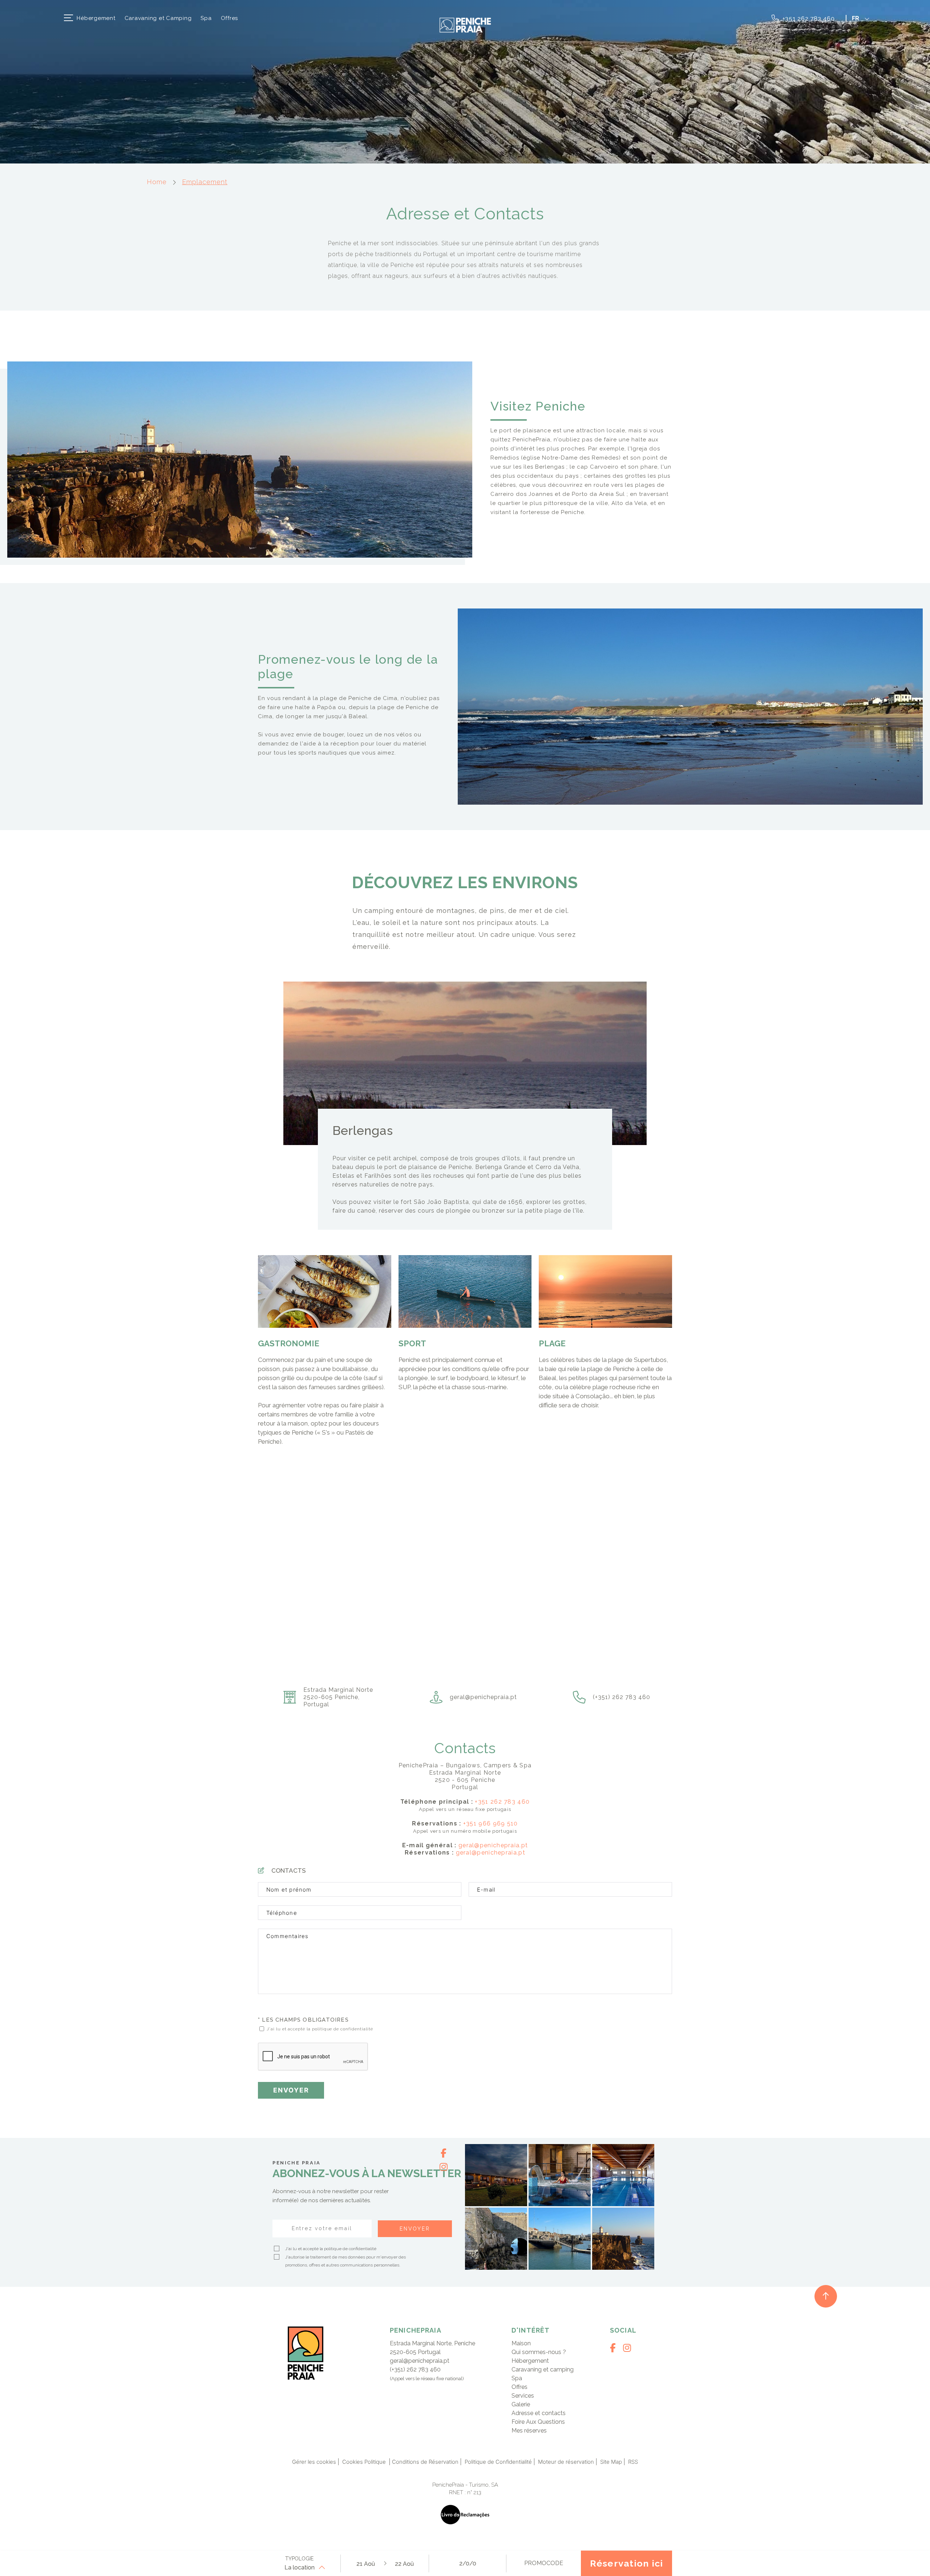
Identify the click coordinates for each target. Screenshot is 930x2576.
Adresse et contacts (539, 2413)
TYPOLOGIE (299, 2559)
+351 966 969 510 (491, 1823)
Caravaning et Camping (158, 18)
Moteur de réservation (566, 2462)
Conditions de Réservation (425, 2462)
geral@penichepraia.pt (493, 1845)
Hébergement (96, 18)
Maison (521, 2343)
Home (157, 182)
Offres (230, 18)
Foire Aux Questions (538, 2422)
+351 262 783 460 (808, 19)
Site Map (611, 2462)
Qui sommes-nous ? (539, 2352)
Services (523, 2396)
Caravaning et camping (543, 2369)
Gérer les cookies (314, 2462)
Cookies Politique (365, 2462)
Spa (206, 18)
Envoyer (291, 2090)
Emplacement (205, 182)
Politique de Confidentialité (498, 2462)
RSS (633, 2462)
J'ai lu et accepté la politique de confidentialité (320, 2029)
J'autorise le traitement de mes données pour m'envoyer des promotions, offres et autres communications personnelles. (345, 2261)
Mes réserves (529, 2431)
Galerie (521, 2404)
